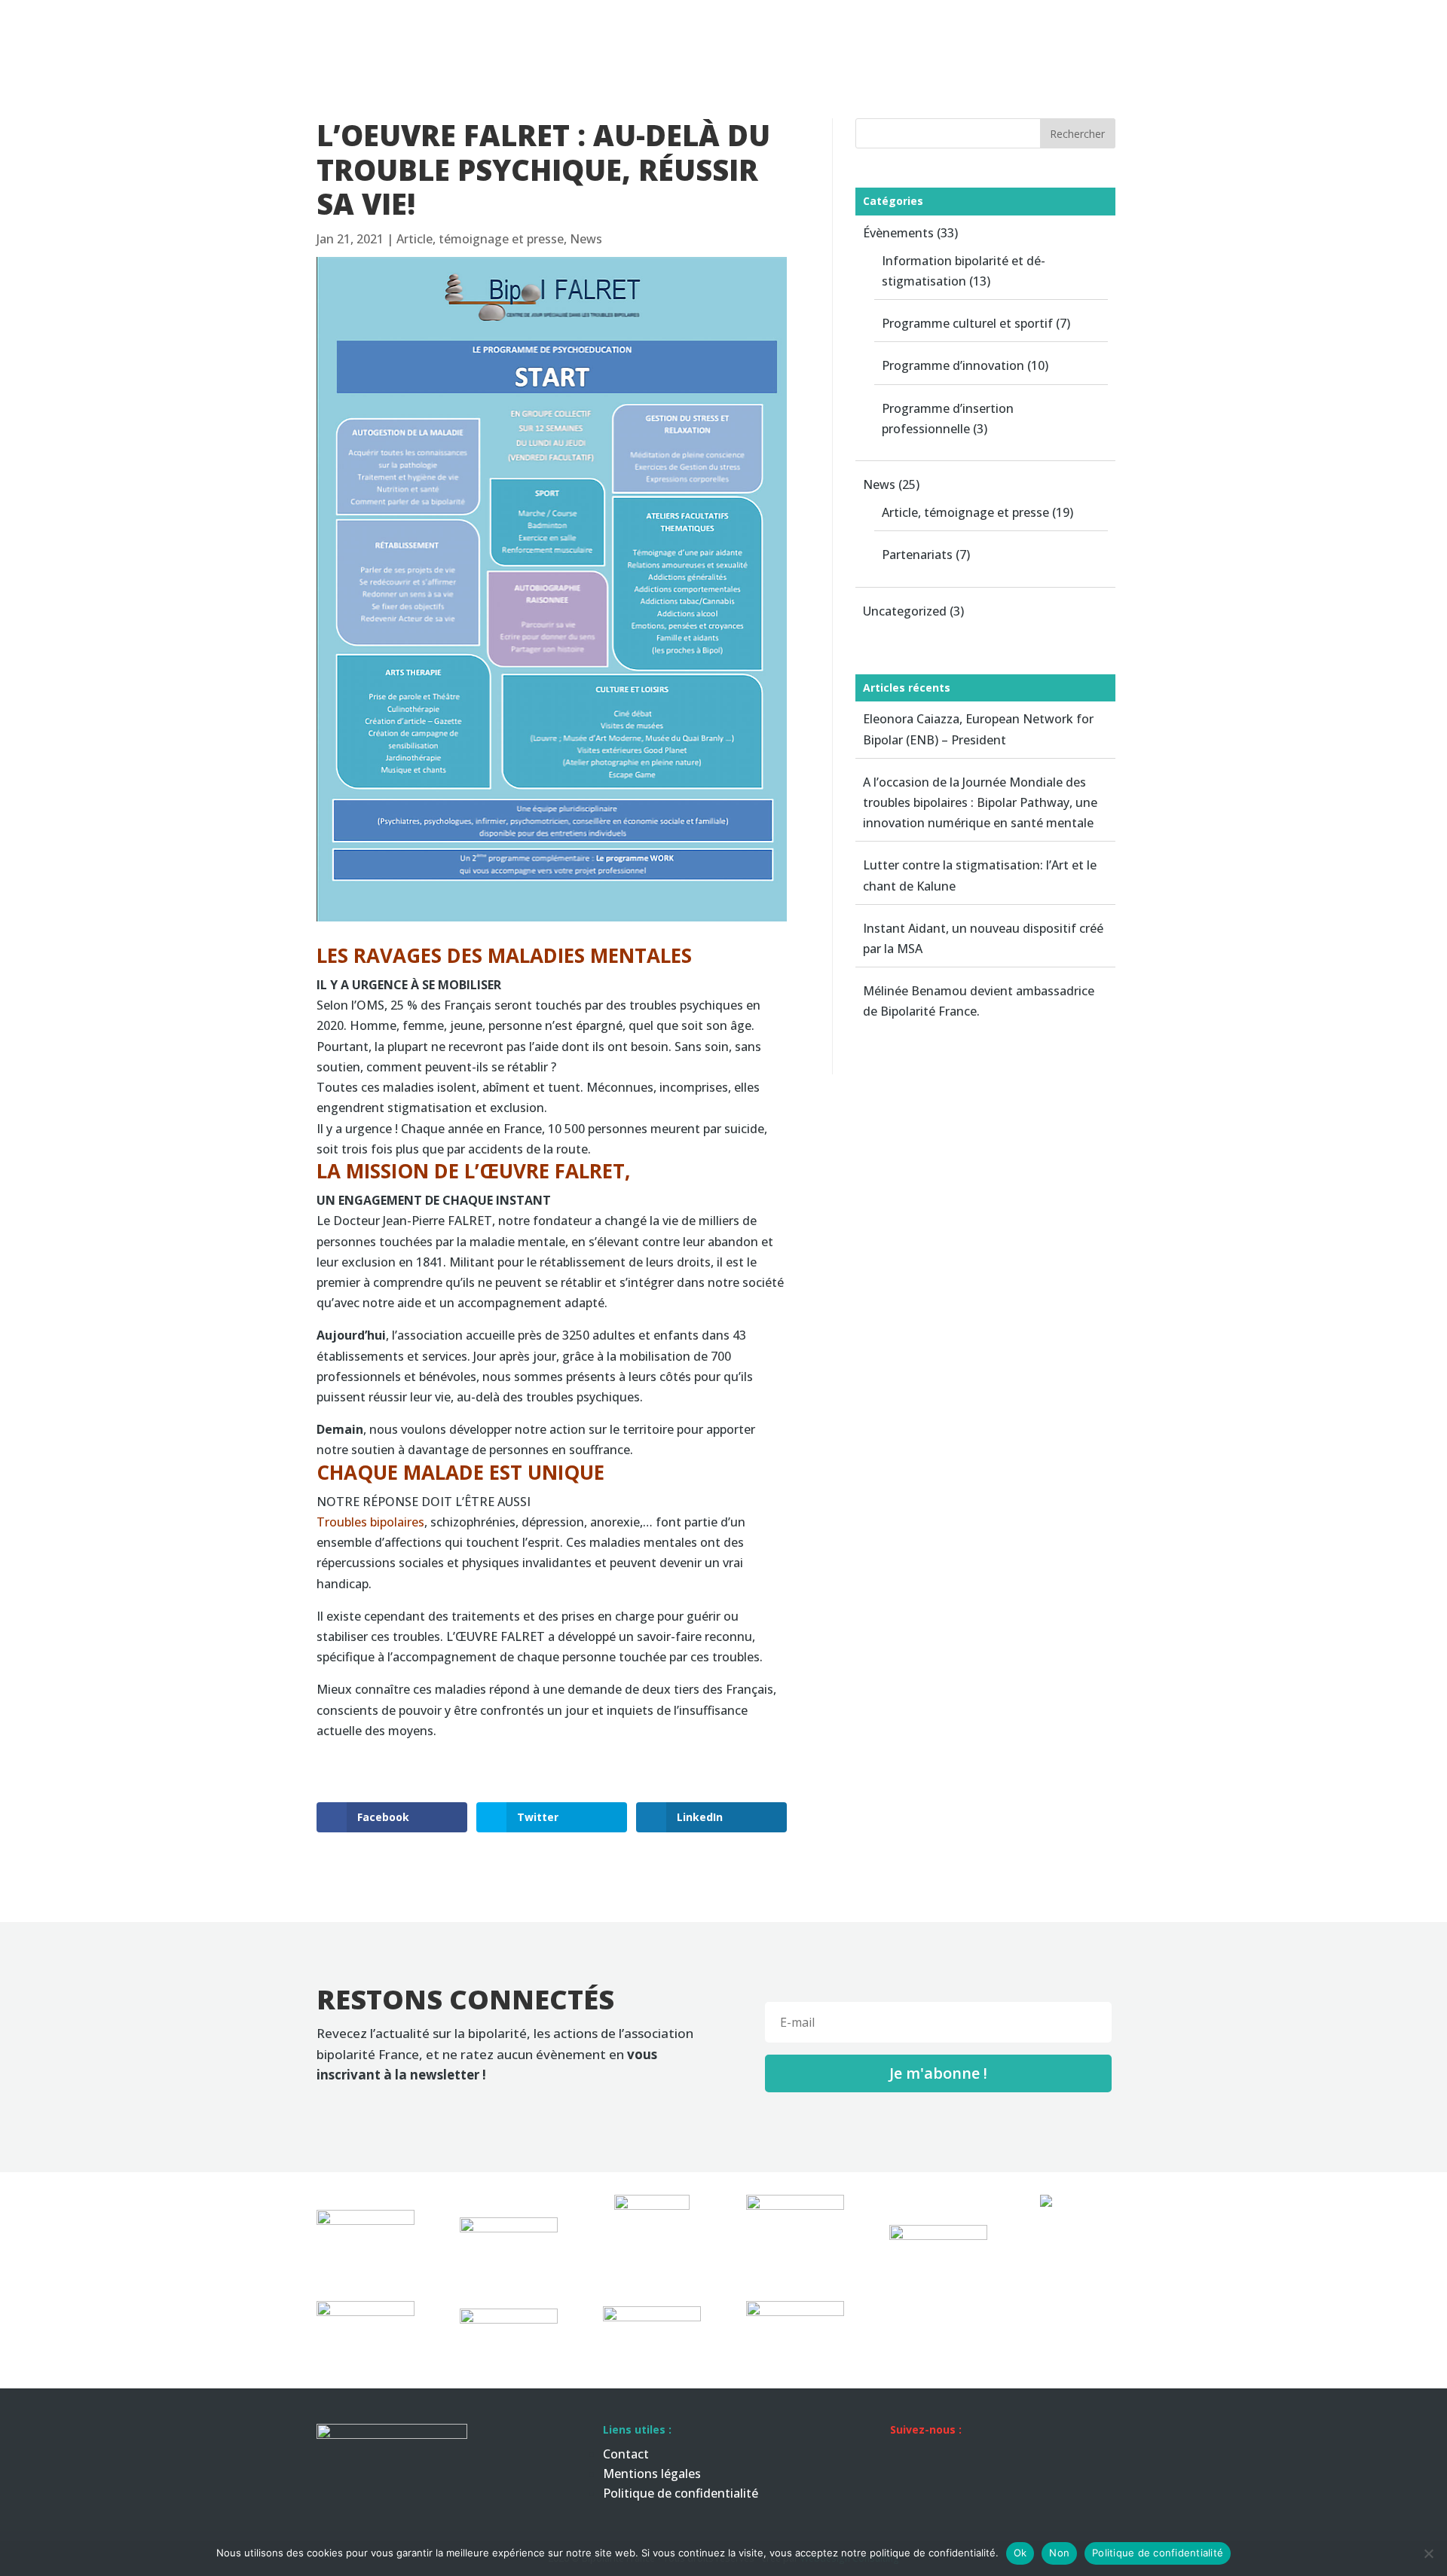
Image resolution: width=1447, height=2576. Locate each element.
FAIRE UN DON (1393, 28)
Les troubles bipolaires (861, 28)
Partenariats (917, 555)
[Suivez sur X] (962, 2456)
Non (1059, 2553)
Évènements (898, 233)
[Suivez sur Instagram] (992, 2456)
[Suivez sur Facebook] (932, 2456)
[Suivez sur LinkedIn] (901, 2456)
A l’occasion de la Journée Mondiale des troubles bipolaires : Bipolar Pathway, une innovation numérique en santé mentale (980, 802)
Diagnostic (1064, 28)
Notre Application (1156, 28)
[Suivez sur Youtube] (1022, 2456)
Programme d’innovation (953, 365)
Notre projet (986, 28)
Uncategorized (905, 611)
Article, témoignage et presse (480, 239)
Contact (1300, 28)
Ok (1020, 2553)
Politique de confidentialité (681, 2493)
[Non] (1428, 2553)
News (1233, 28)
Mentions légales (652, 2474)
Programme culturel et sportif (967, 323)
